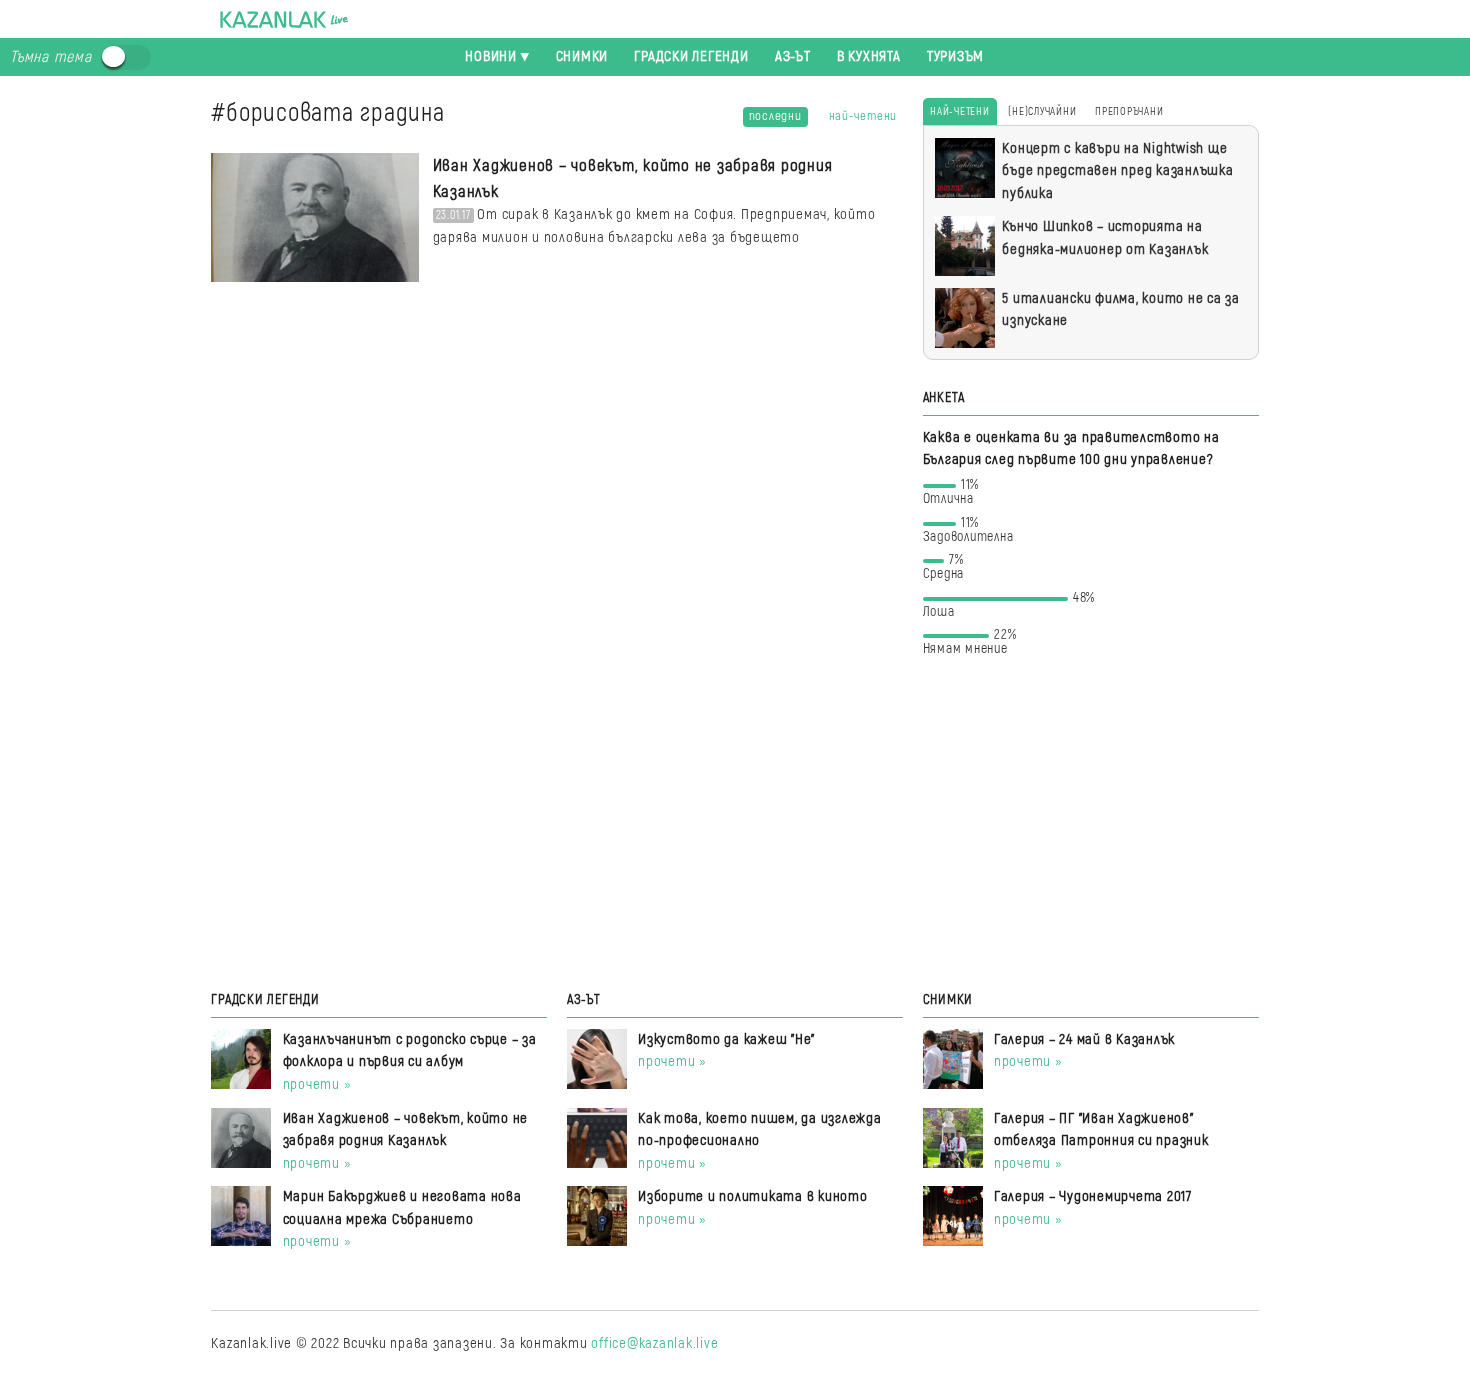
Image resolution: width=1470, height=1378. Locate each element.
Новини (491, 56)
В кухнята (869, 56)
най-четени (863, 116)
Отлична (951, 495)
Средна (944, 570)
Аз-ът (793, 56)
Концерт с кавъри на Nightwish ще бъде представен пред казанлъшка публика (1117, 171)
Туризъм (955, 56)
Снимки (582, 56)
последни (775, 116)
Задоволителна (968, 533)
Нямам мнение (970, 645)
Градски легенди (691, 56)
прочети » (317, 1084)
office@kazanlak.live (654, 1343)
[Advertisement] (1091, 822)
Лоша (1009, 608)
